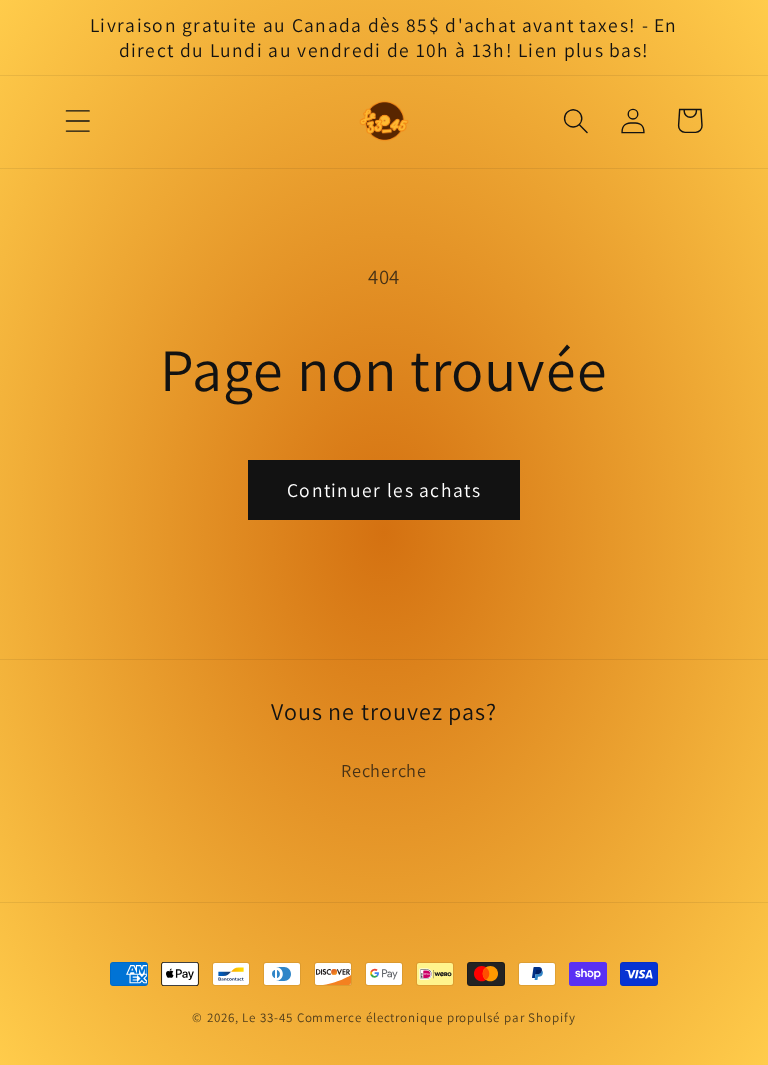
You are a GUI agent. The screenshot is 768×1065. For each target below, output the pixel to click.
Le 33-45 (267, 1017)
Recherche (384, 770)
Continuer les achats (384, 490)
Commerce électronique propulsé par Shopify (436, 1017)
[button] (77, 120)
